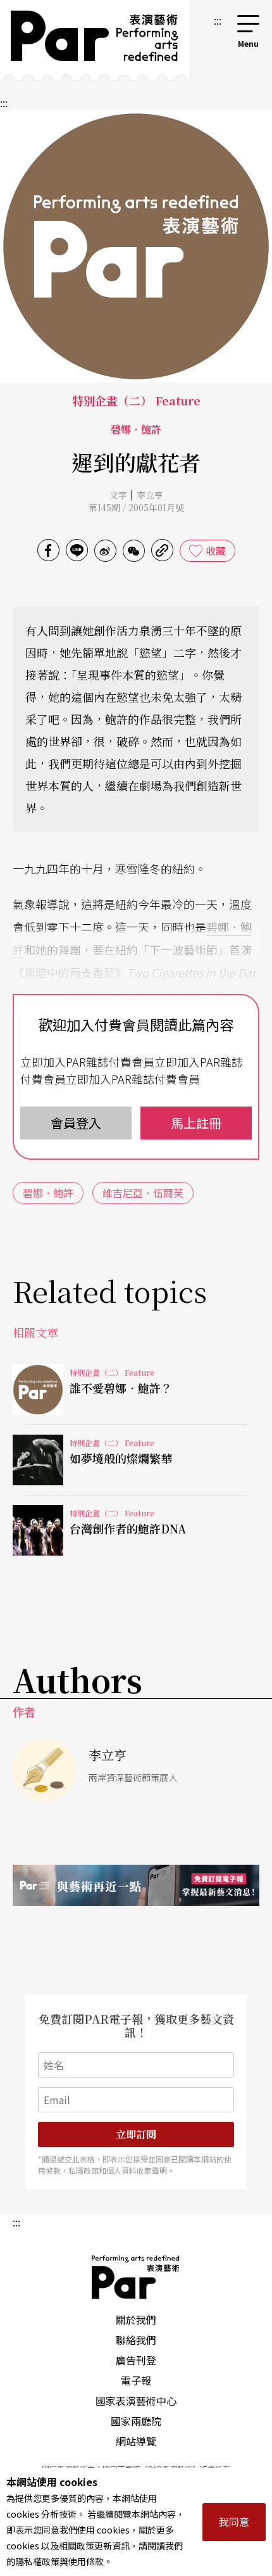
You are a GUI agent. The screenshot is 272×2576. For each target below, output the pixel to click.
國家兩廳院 (136, 2421)
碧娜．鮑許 (48, 1193)
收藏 (216, 550)
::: (218, 20)
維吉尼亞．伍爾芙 (143, 1193)
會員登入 (76, 1123)
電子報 (136, 2380)
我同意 (234, 2522)
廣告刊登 (136, 2360)
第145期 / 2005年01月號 (136, 507)
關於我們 (136, 2319)
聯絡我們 (136, 2340)
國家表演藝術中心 (136, 2401)
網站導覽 (136, 2441)
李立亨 (150, 495)
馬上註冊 (196, 1123)
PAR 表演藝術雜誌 (136, 2277)
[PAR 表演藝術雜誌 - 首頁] (95, 40)
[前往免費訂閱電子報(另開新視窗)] (136, 1885)
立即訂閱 (136, 2134)
